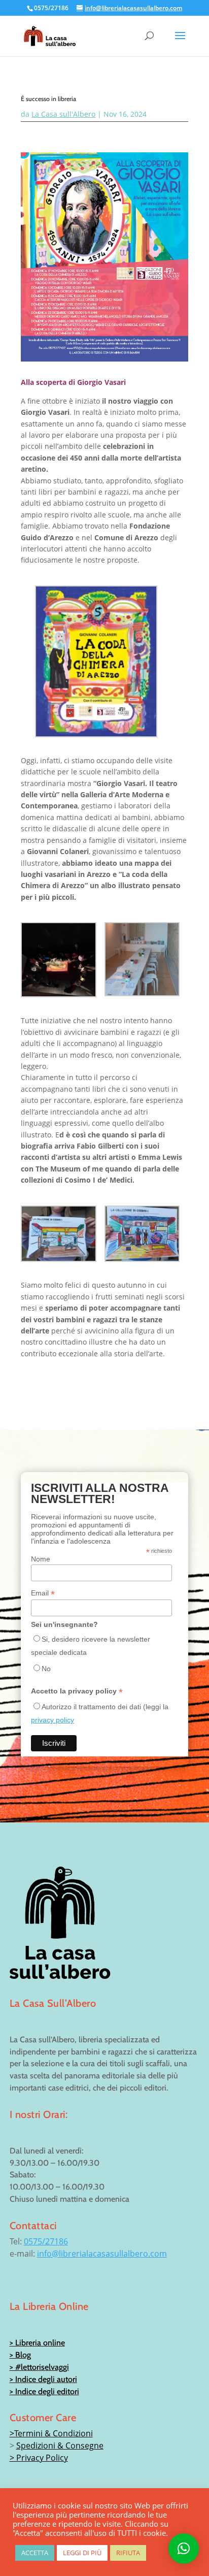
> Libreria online (37, 2343)
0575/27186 (46, 2241)
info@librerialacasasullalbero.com (102, 2254)
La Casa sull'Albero (63, 114)
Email (43, 1593)
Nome (41, 1559)
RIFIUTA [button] (128, 2553)
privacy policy (53, 1720)
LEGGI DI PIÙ (82, 2553)
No (46, 1669)
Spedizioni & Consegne (60, 2445)
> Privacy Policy (39, 2458)
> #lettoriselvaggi (39, 2367)
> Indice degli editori (44, 2391)
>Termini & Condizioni (51, 2433)
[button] (184, 2549)
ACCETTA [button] (35, 2553)
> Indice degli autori (43, 2379)
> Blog (20, 2355)
